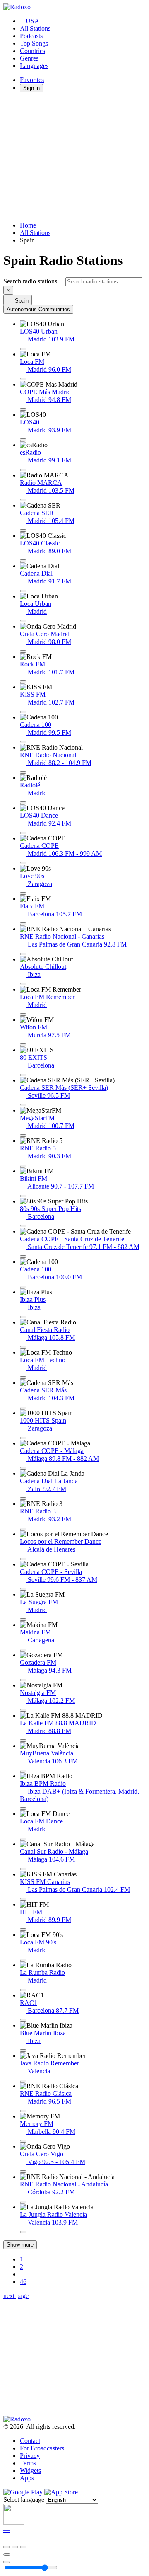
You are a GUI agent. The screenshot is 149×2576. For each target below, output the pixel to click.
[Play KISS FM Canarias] (23, 1899)
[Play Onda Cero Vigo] (23, 2172)
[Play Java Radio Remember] (23, 2081)
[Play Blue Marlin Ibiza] (23, 2051)
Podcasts (31, 36)
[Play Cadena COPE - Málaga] (23, 1468)
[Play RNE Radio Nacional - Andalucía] (23, 2202)
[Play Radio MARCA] (23, 500)
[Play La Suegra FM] (23, 1620)
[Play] (15, 2547)
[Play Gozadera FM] (23, 1680)
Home (28, 225)
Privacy (30, 2456)
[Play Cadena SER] (23, 530)
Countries (32, 51)
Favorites (32, 80)
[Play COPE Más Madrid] (23, 409)
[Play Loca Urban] (23, 621)
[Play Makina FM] (23, 1650)
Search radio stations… (34, 281)
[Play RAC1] (23, 2020)
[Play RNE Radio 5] (23, 1166)
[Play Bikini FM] (23, 1196)
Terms (28, 2463)
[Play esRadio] (23, 470)
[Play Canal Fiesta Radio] (23, 1347)
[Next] (23, 2547)
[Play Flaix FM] (23, 924)
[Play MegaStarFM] (23, 1135)
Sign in (31, 88)
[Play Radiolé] (23, 803)
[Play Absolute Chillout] (23, 984)
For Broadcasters (42, 2448)
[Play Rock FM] (23, 682)
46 (23, 2282)
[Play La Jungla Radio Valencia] (23, 2232)
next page (16, 2296)
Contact (30, 2441)
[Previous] (7, 2547)
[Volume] (7, 2562)
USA (32, 21)
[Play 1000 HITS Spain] (23, 1438)
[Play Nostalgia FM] (23, 1710)
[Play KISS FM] (23, 712)
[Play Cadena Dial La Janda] (23, 1499)
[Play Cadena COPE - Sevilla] (23, 1589)
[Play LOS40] (23, 440)
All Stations (35, 28)
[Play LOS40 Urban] (23, 349)
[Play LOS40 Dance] (23, 833)
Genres (29, 58)
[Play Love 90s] (23, 893)
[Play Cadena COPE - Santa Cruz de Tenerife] (23, 1257)
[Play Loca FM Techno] (23, 1378)
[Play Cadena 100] (23, 742)
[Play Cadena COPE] (23, 863)
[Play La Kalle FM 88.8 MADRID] (23, 1741)
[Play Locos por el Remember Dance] (23, 1559)
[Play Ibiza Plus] (23, 1317)
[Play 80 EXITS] (23, 1075)
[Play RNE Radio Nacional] (23, 772)
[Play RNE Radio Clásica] (23, 2111)
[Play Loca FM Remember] (23, 1014)
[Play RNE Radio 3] (23, 1529)
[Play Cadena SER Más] (23, 1408)
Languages (34, 66)
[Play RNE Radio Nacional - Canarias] (23, 954)
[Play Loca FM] (23, 379)
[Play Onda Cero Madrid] (23, 651)
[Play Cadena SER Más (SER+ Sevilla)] (23, 1105)
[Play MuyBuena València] (23, 1771)
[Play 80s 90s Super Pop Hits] (23, 1226)
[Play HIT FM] (23, 1930)
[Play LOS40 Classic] (23, 561)
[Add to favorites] (7, 2554)
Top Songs (34, 43)
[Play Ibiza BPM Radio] (23, 1809)
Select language (24, 2500)
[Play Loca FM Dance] (23, 1839)
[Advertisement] (74, 157)
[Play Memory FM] (23, 2141)
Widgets (30, 2471)
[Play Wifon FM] (23, 1045)
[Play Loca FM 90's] (23, 1960)
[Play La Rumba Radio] (23, 1990)
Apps (27, 2478)
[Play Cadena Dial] (23, 591)
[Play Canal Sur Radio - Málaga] (23, 1869)
